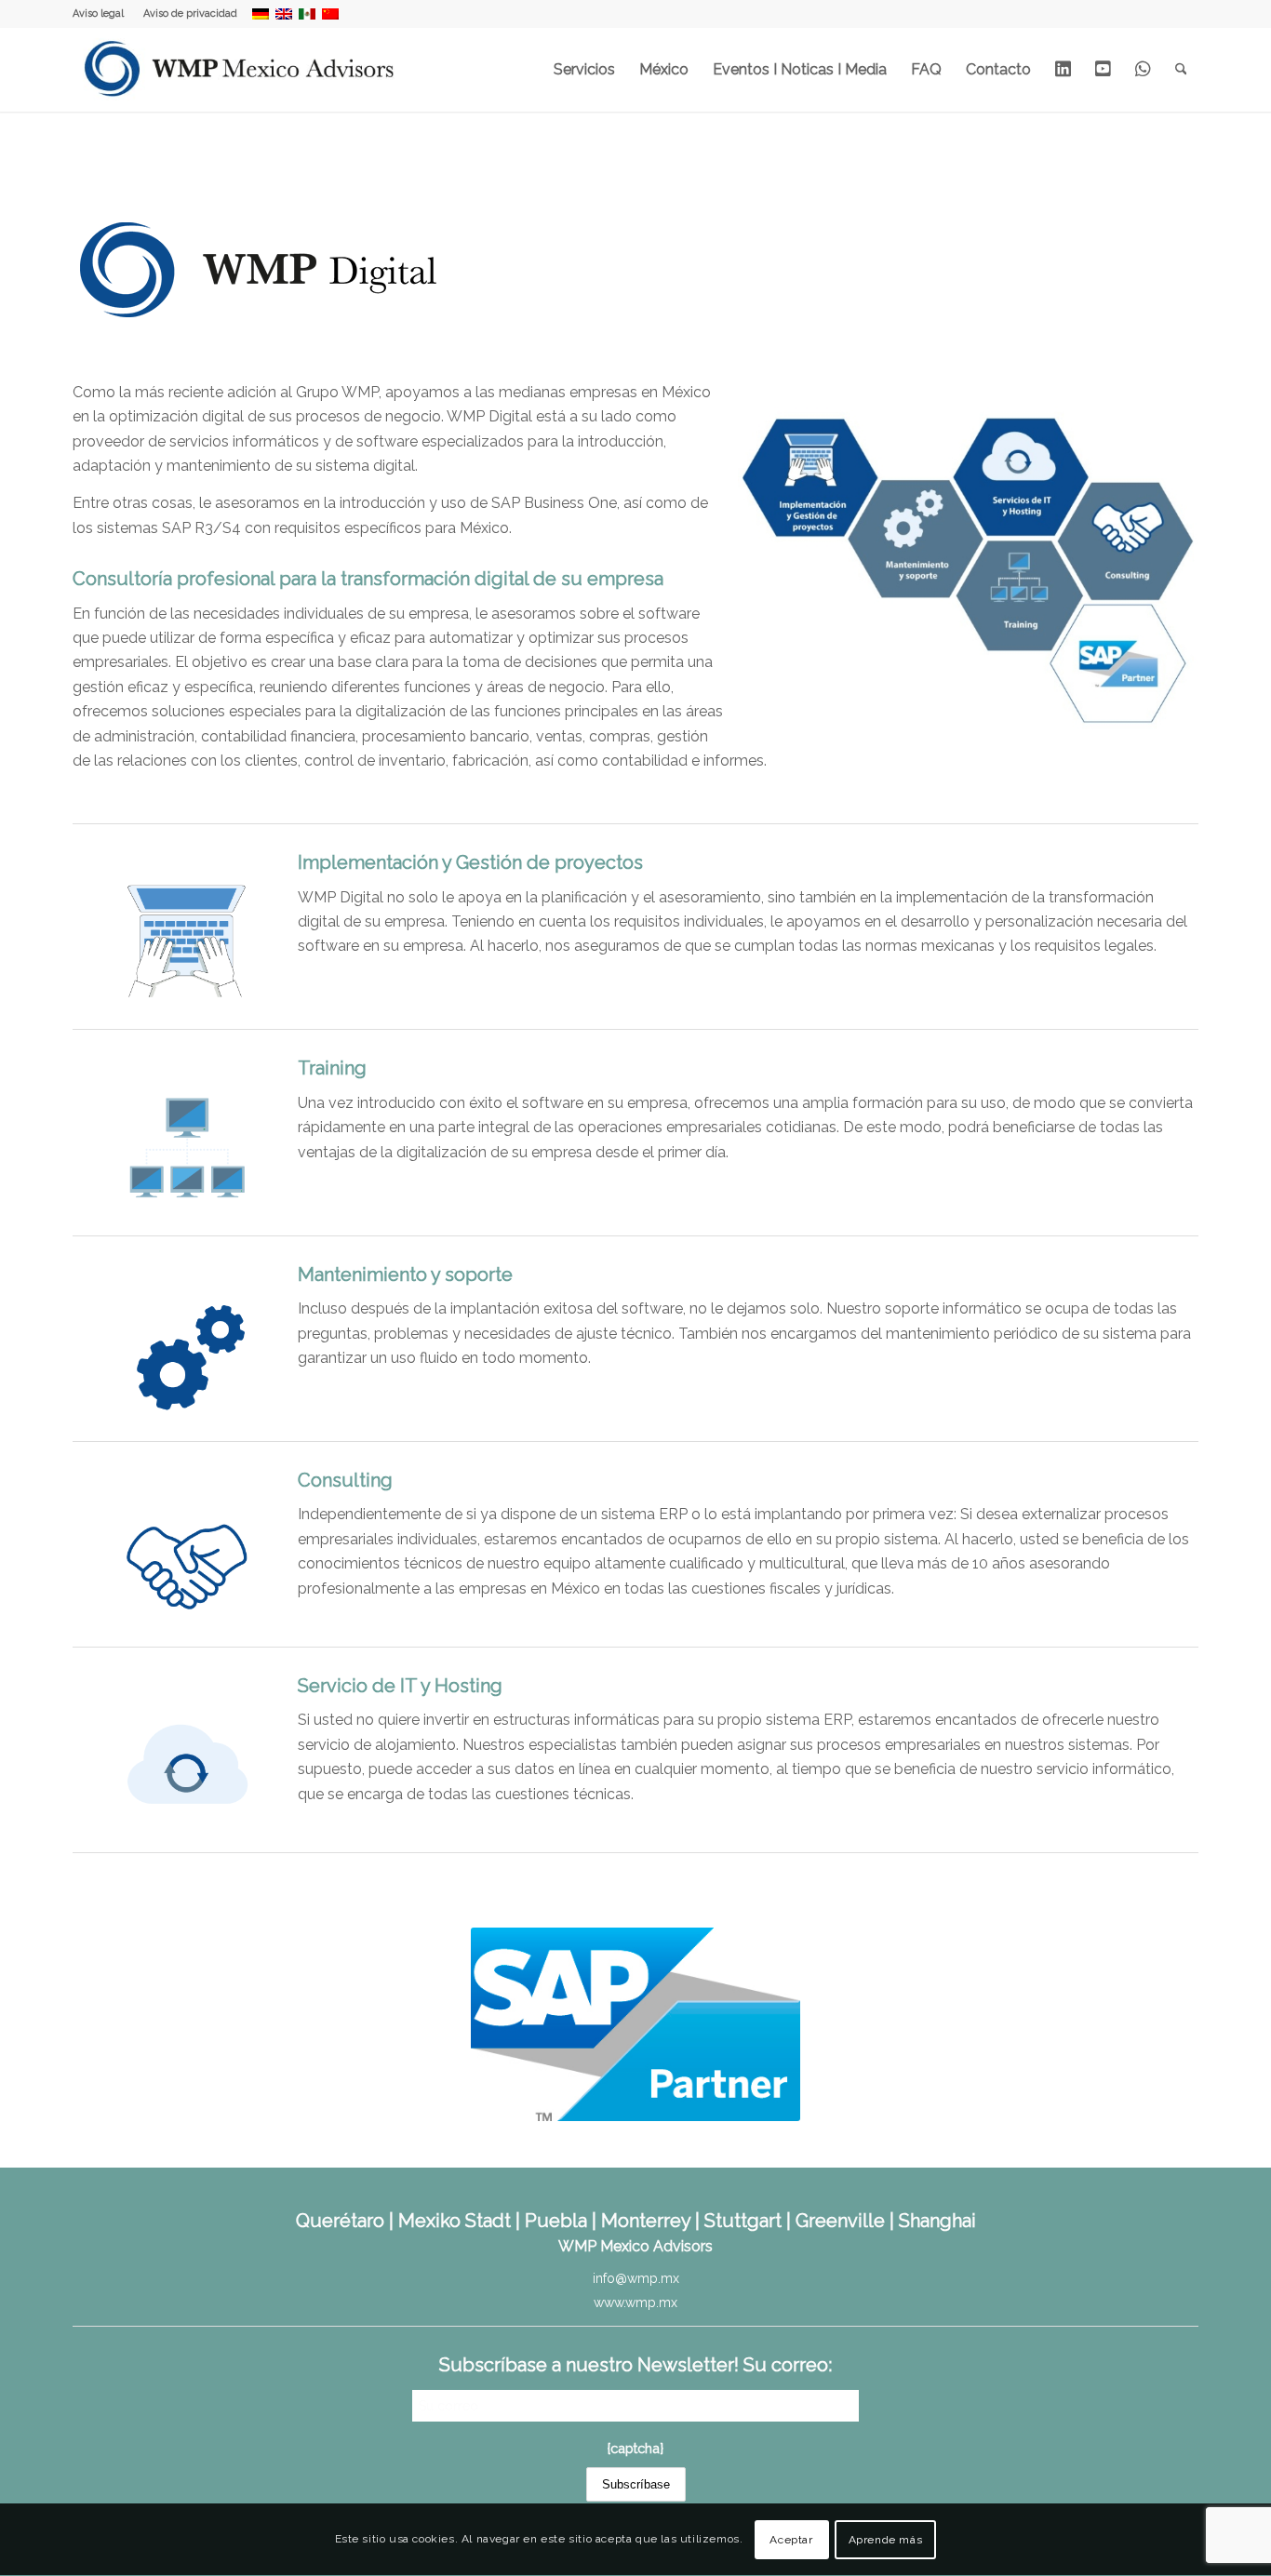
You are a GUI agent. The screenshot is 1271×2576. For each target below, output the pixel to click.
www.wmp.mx (635, 2302)
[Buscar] (1181, 70)
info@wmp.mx (636, 2278)
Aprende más (886, 2540)
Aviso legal (98, 13)
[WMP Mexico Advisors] (241, 70)
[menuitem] (103, 14)
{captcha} (635, 2448)
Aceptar (791, 2540)
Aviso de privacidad (190, 13)
